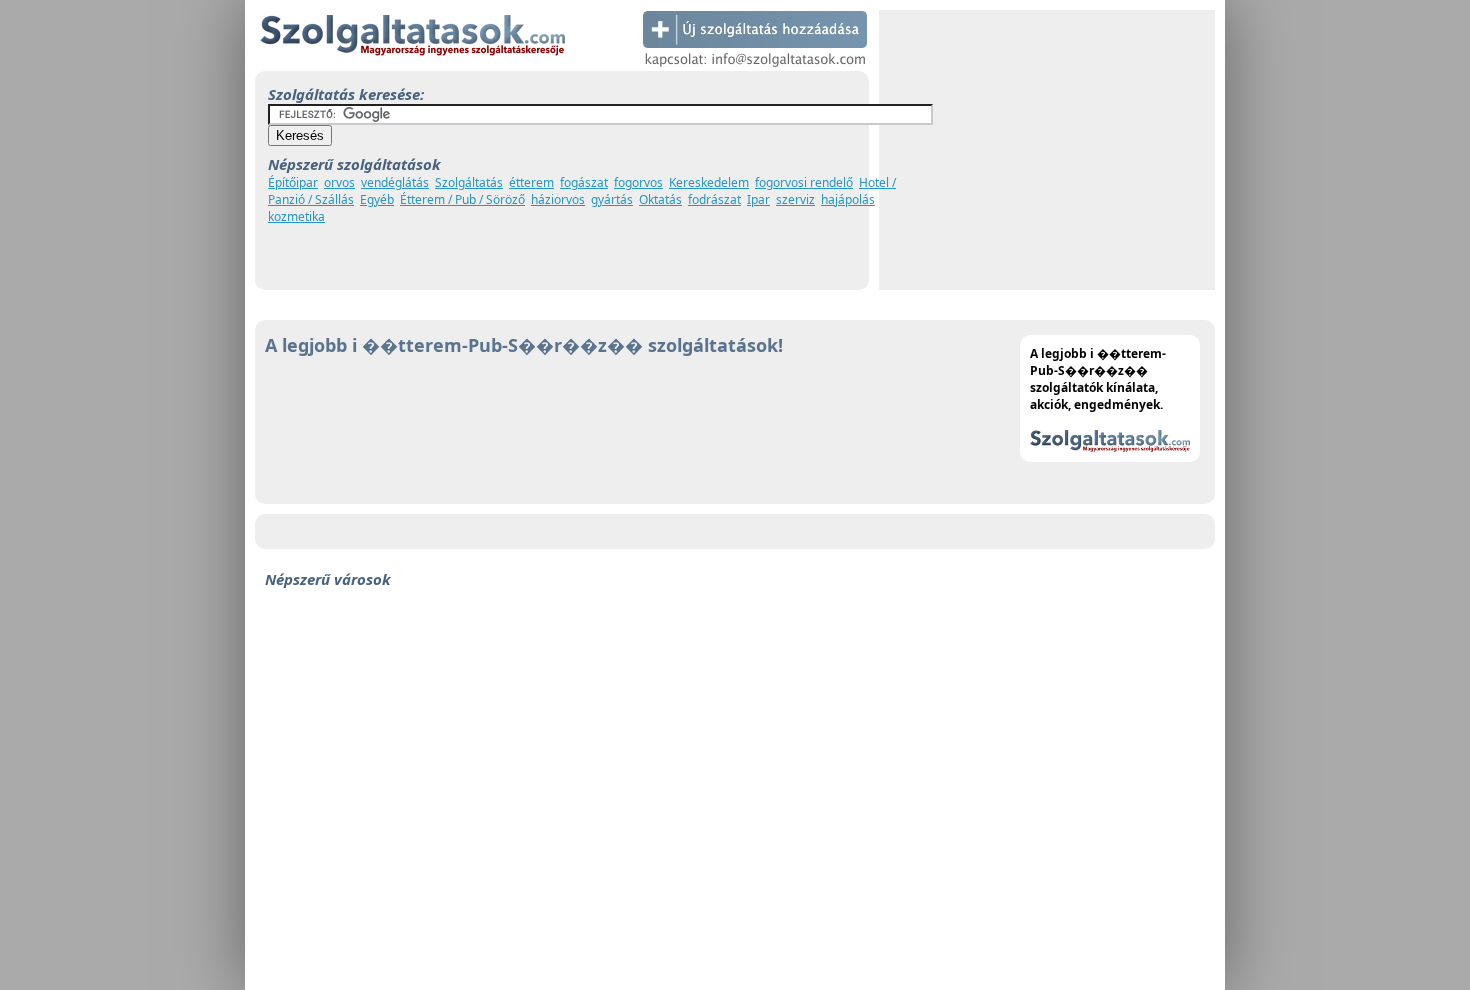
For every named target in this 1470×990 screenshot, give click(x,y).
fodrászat (714, 199)
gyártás (612, 199)
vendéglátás (395, 182)
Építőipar (293, 182)
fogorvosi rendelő (804, 182)
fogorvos (638, 182)
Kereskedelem (709, 182)
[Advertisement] (1047, 150)
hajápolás (848, 199)
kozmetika (296, 216)
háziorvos (558, 199)
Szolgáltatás (469, 182)
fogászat (584, 182)
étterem (531, 182)
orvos (339, 182)
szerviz (795, 199)
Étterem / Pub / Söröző (462, 199)
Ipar (758, 199)
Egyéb (377, 199)
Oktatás (660, 199)
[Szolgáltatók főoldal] (412, 66)
